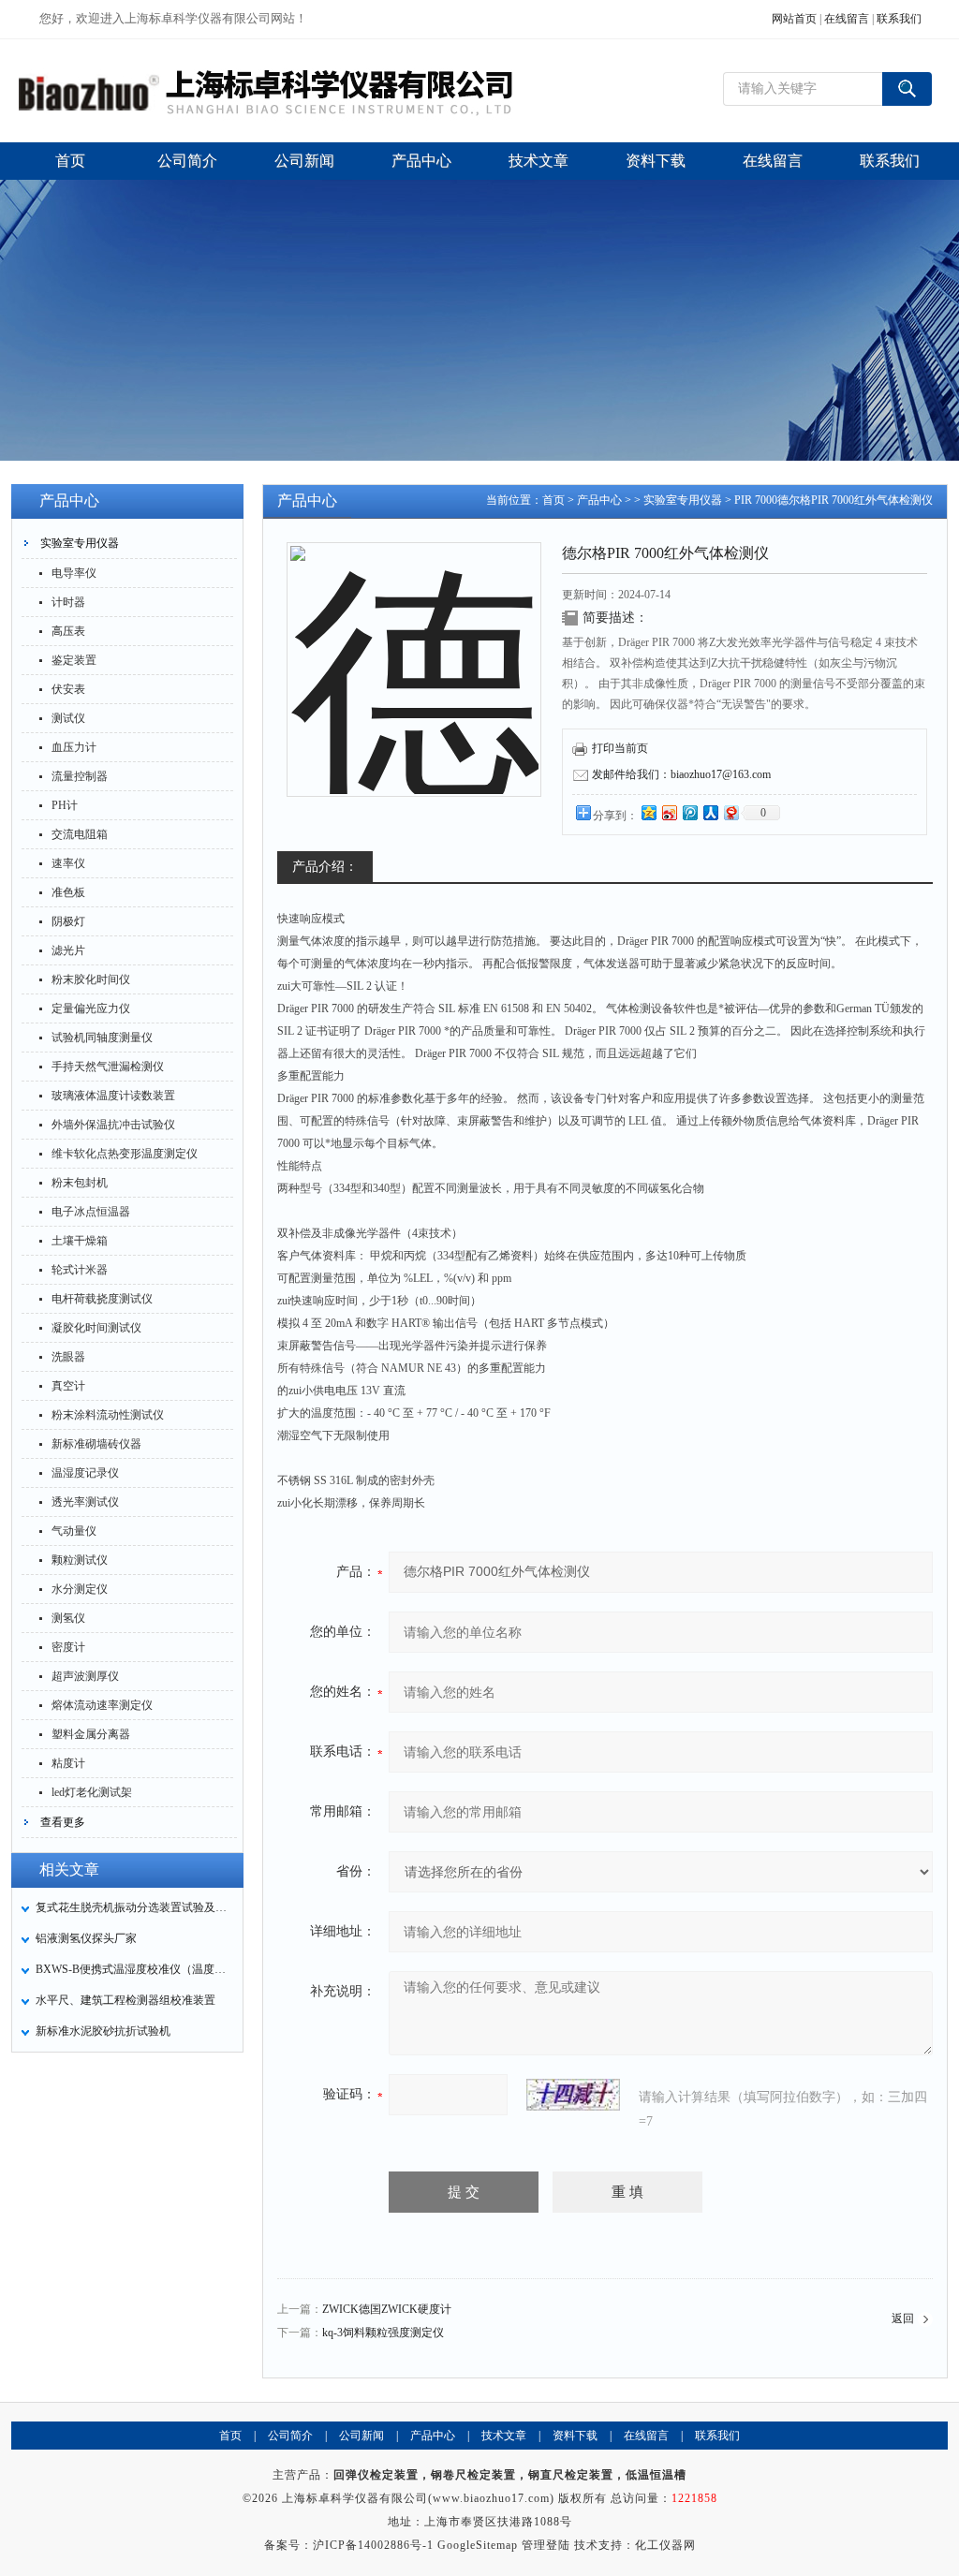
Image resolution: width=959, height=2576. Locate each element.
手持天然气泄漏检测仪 (108, 1067)
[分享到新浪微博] (669, 812)
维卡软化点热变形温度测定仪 (125, 1154)
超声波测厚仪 (85, 1676)
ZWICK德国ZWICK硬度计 (387, 2309)
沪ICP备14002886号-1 (373, 2545)
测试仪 (68, 718)
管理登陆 (546, 2545)
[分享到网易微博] (730, 812)
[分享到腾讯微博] (689, 812)
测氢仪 (68, 1618)
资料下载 (575, 2436)
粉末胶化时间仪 (91, 979)
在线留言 (847, 19)
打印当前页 (620, 748)
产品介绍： (325, 867)
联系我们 (899, 19)
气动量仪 (74, 1531)
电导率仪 (74, 573)
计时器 (68, 602)
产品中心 (599, 500)
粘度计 (68, 1763)
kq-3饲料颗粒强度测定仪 (383, 2333)
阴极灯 (68, 921)
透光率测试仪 (85, 1502)
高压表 (68, 631)
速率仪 (68, 863)
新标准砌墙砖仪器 (96, 1444)
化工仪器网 (665, 2545)
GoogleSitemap (478, 2545)
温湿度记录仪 (85, 1473)
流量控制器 (80, 776)
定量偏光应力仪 (91, 1008)
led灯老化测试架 (92, 1792)
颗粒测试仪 (80, 1560)
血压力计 (74, 747)
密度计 (68, 1647)
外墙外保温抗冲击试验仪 (113, 1125)
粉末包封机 (80, 1183)
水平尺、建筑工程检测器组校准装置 (125, 2000)
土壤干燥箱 (80, 1241)
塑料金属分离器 (91, 1734)
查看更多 (63, 1822)
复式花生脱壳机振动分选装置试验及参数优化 (134, 1907)
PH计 (65, 805)
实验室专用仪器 (80, 543)
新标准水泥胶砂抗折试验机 (103, 2031)
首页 (553, 500)
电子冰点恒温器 (91, 1212)
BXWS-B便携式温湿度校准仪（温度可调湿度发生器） (134, 1969)
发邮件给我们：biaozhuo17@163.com (681, 774)
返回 (903, 2318)
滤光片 (68, 950)
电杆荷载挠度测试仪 (102, 1299)
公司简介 (290, 2436)
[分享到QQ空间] (648, 812)
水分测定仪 (80, 1589)
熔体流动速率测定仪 (102, 1705)
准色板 (68, 892)
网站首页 (794, 19)
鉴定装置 (74, 660)
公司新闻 (361, 2436)
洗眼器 (68, 1357)
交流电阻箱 (80, 834)
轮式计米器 (80, 1270)
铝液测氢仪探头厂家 (86, 1938)
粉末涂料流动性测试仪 (108, 1415)
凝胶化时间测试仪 (96, 1328)
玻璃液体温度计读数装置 (113, 1096)
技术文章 (504, 2436)
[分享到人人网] (710, 812)
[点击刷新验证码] (573, 2095)
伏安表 (68, 689)
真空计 (68, 1386)
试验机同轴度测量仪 (102, 1038)
